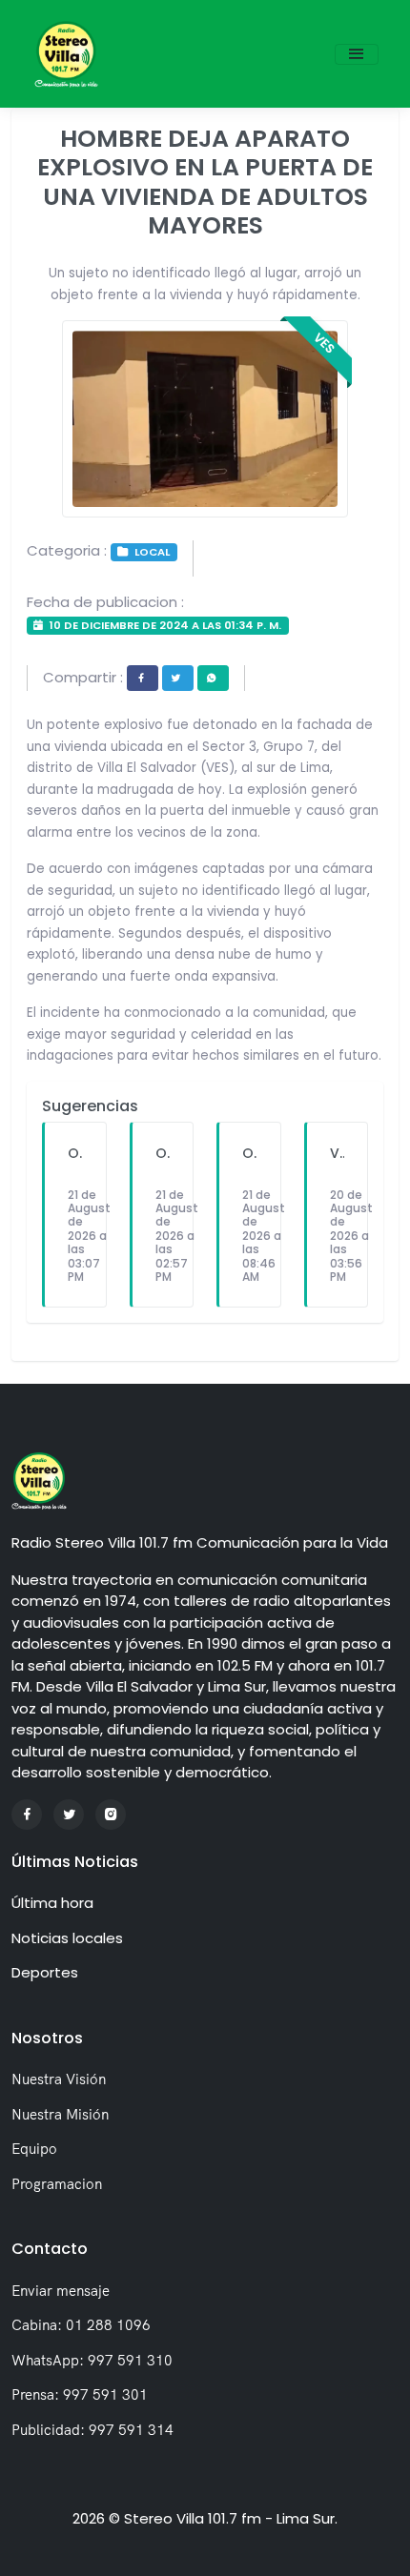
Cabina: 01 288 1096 (81, 2325)
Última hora (52, 1903)
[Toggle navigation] (357, 54)
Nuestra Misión (60, 2114)
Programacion (57, 2184)
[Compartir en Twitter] (178, 678)
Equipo (34, 2149)
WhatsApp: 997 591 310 (92, 2360)
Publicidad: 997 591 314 (92, 2430)
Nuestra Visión (59, 2079)
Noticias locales (67, 1938)
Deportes (45, 1972)
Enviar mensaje (61, 2291)
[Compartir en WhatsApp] (213, 678)
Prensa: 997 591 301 (80, 2394)
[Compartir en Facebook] (143, 678)
